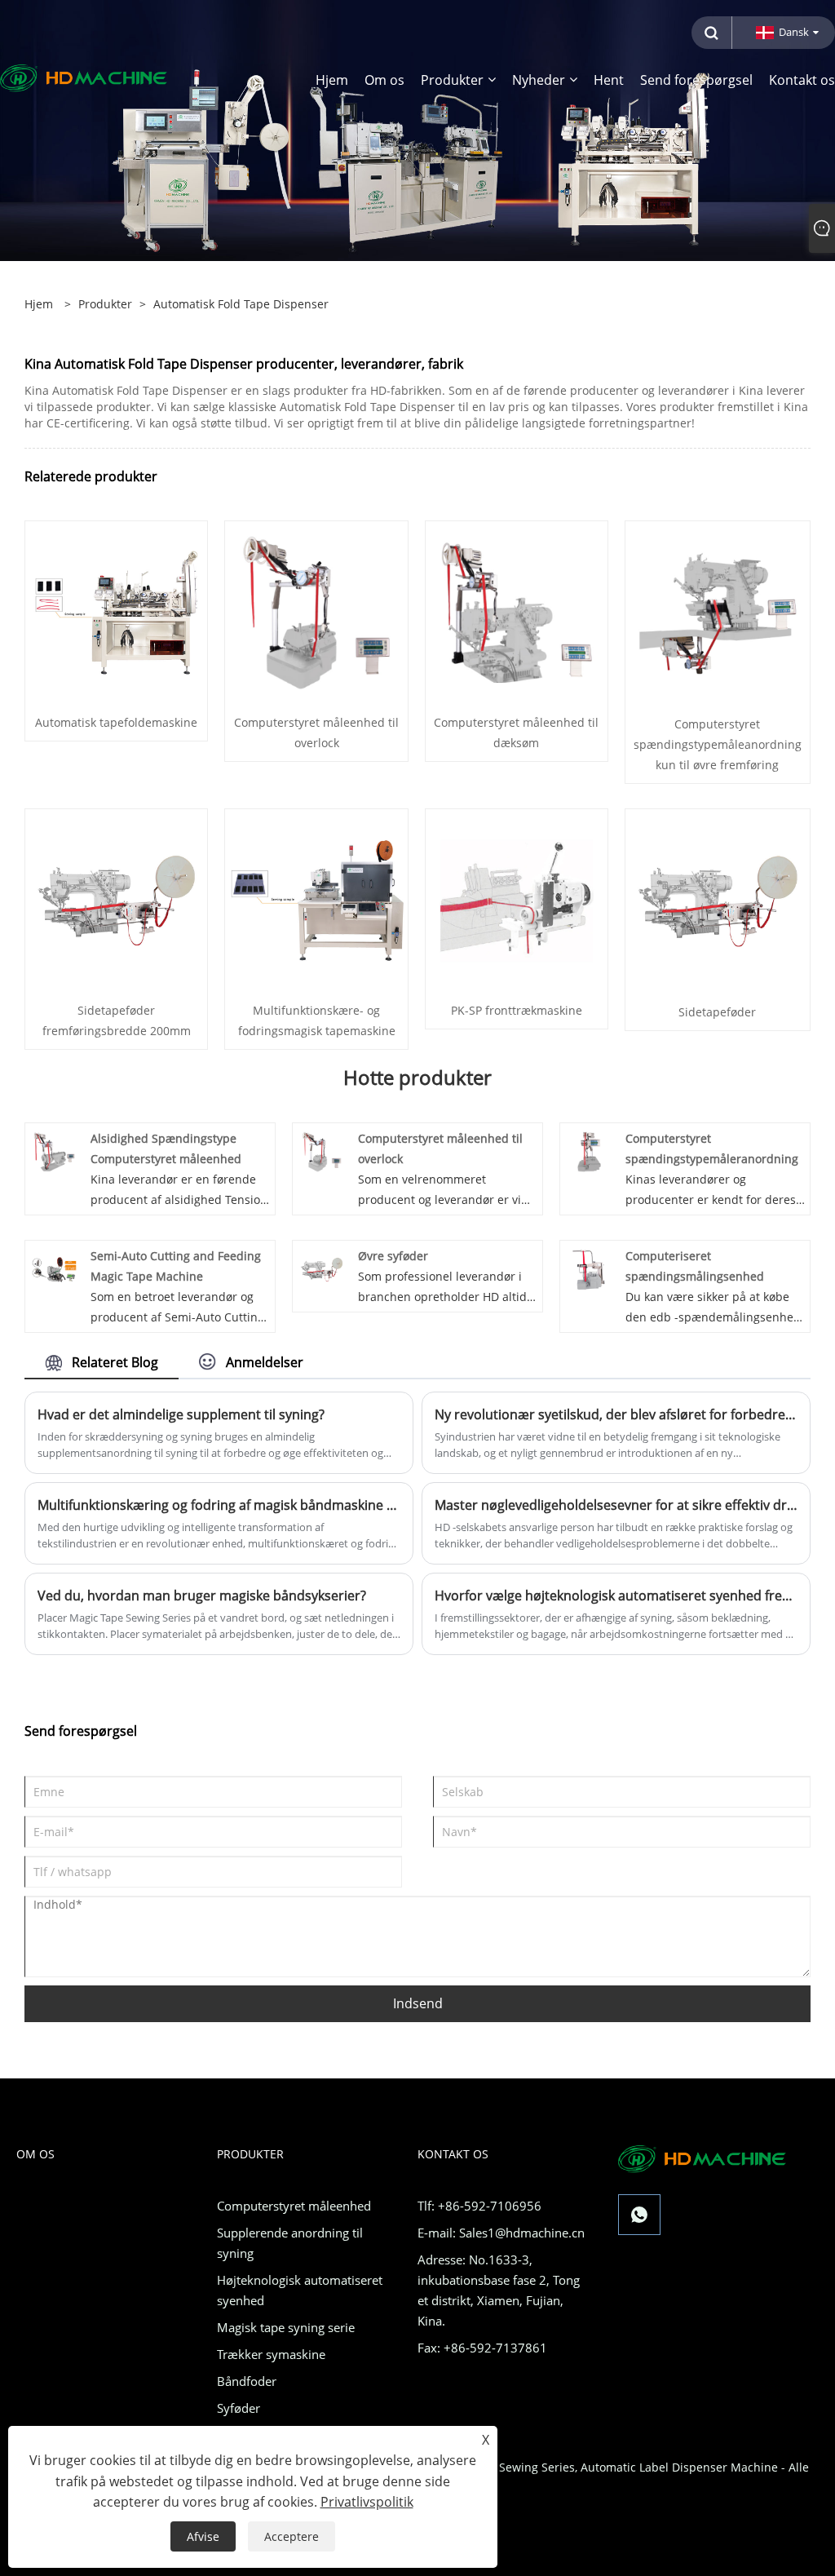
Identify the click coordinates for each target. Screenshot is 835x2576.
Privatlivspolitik (367, 2502)
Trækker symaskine (271, 2354)
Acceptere (292, 2536)
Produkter (105, 304)
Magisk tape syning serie (286, 2327)
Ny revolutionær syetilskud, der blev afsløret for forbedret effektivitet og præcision (616, 1414)
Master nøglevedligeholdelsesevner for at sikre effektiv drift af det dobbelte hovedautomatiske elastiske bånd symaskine (616, 1505)
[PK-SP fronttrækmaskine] (517, 899)
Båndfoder (247, 2381)
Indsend (418, 2003)
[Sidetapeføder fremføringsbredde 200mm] (116, 899)
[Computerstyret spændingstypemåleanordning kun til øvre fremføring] (718, 612)
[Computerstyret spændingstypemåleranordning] (589, 1151)
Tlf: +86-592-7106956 (479, 2206)
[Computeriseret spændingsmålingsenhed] (589, 1268)
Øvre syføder (393, 1256)
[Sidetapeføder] (718, 900)
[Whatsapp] (639, 2215)
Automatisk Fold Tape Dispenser (241, 304)
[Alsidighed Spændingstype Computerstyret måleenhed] (54, 1151)
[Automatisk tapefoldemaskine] (116, 611)
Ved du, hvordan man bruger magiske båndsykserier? (202, 1596)
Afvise (203, 2536)
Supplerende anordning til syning (290, 2243)
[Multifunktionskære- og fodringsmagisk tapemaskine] (316, 899)
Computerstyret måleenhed (294, 2206)
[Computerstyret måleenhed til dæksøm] (517, 611)
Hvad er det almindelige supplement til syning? (181, 1414)
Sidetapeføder (717, 1012)
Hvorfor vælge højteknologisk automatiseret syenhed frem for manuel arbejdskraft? (616, 1596)
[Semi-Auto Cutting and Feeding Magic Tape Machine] (54, 1268)
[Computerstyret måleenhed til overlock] (316, 611)
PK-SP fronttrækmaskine (517, 1010)
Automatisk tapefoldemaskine (116, 722)
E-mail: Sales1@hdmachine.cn (501, 2233)
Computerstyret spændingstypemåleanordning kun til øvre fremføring (718, 744)
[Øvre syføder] (322, 1268)
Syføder (239, 2408)
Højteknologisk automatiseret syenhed (300, 2290)
